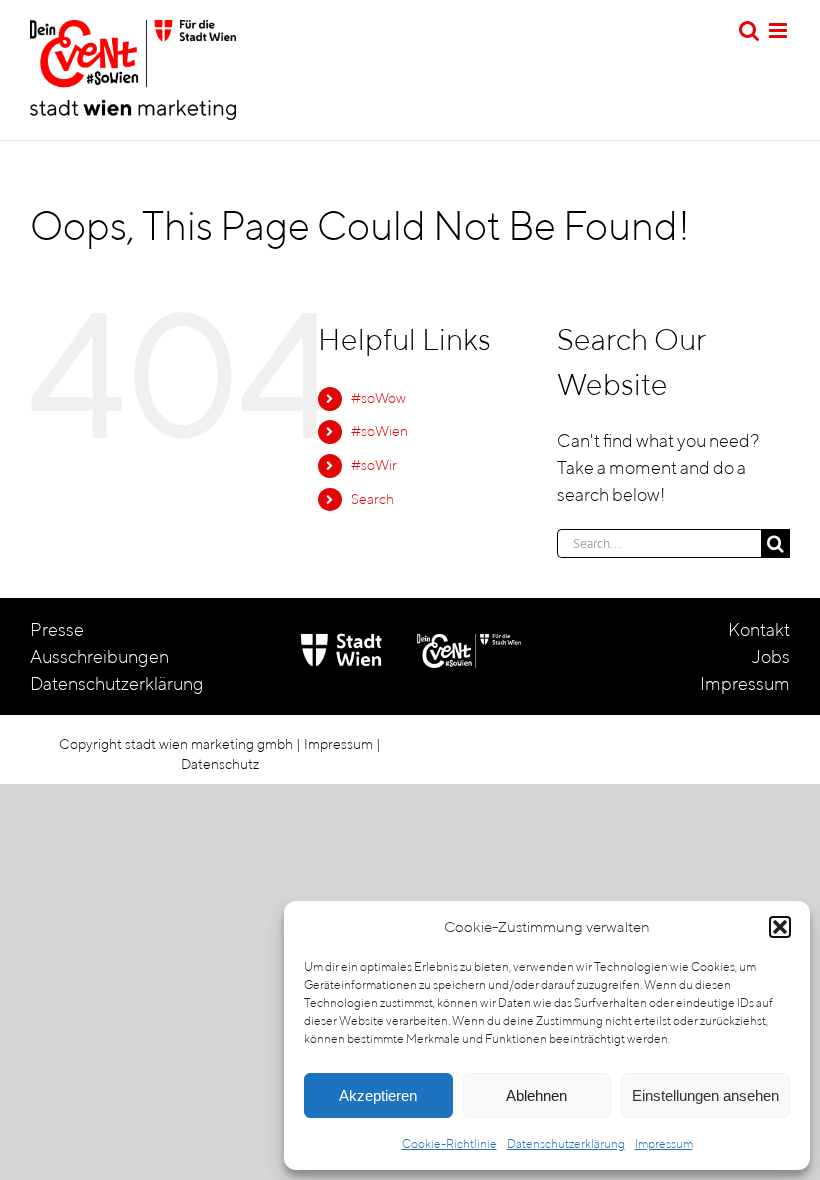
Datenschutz (220, 764)
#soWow (378, 398)
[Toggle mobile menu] (779, 30)
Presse (57, 629)
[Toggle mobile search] (749, 30)
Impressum (664, 1143)
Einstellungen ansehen (705, 1095)
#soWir (374, 465)
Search (372, 499)
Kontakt (759, 629)
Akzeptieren (378, 1095)
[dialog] (547, 1036)
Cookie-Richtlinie (449, 1143)
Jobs (771, 656)
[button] (780, 927)
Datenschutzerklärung (566, 1143)
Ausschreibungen (99, 656)
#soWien (379, 431)
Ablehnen (536, 1095)
